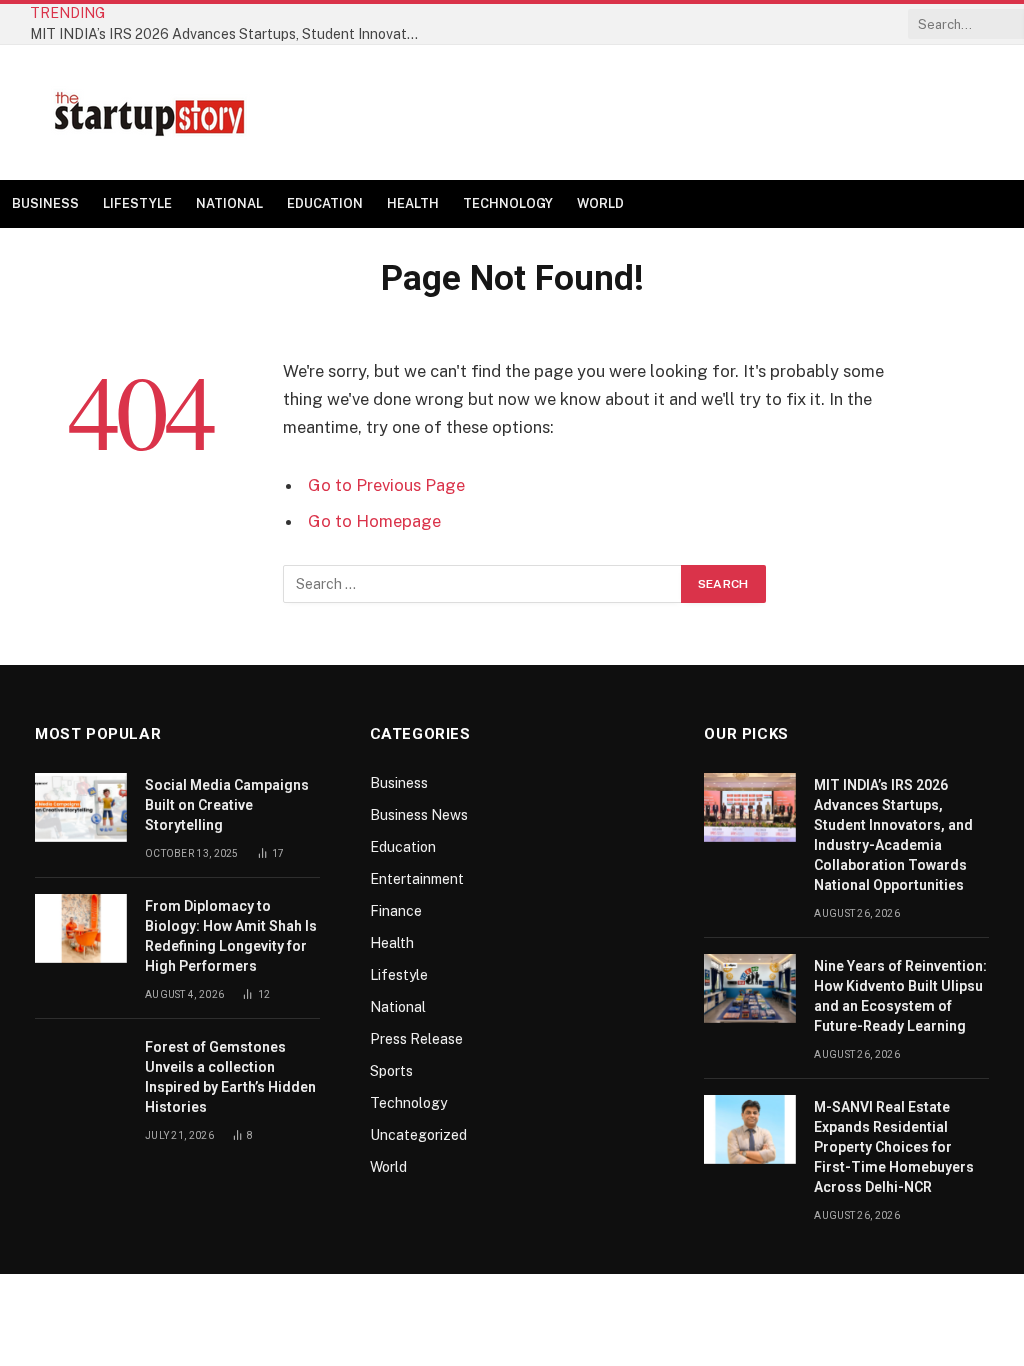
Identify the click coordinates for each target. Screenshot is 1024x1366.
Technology (508, 203)
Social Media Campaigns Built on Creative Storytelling (227, 805)
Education (325, 203)
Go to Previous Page (386, 485)
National (229, 203)
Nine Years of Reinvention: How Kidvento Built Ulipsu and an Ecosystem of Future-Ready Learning (900, 996)
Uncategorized (418, 1135)
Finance (396, 911)
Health (413, 203)
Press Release (416, 1039)
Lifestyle (137, 203)
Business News (419, 815)
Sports (391, 1071)
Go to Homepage (374, 521)
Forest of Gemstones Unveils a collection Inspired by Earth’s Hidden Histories (230, 1077)
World (600, 203)
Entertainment (417, 879)
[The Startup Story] (150, 113)
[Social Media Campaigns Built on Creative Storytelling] (81, 807)
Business (45, 203)
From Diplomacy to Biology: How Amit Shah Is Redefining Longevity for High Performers (231, 936)
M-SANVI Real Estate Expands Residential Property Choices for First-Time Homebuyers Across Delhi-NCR (894, 1147)
